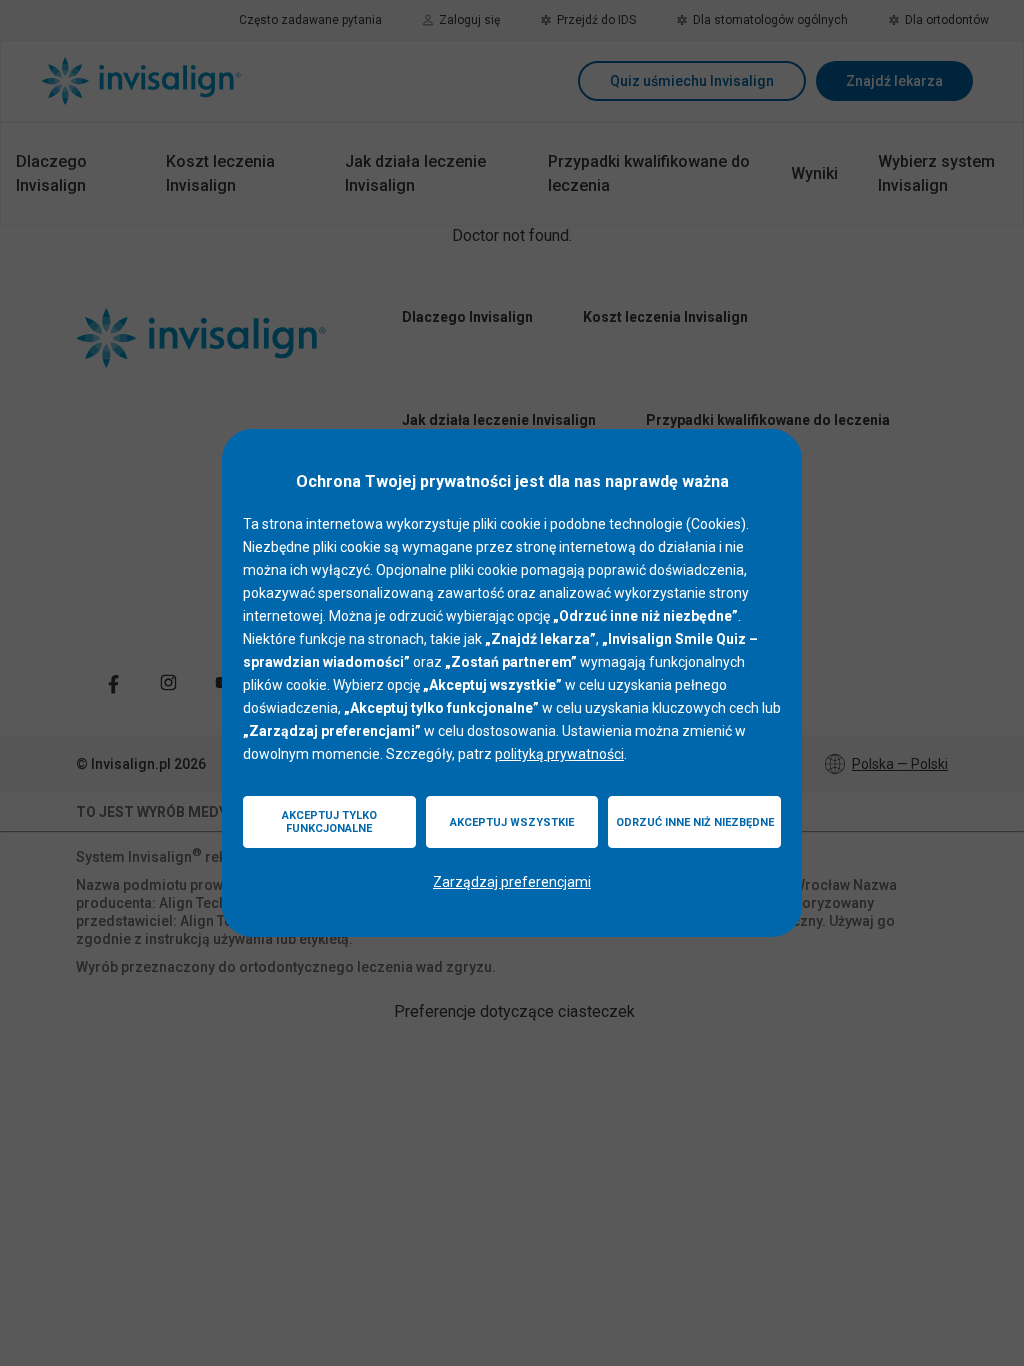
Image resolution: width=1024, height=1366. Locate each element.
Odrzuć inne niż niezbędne (695, 822)
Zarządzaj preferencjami (512, 882)
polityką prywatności (559, 754)
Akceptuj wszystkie (512, 822)
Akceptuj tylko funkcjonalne (329, 822)
